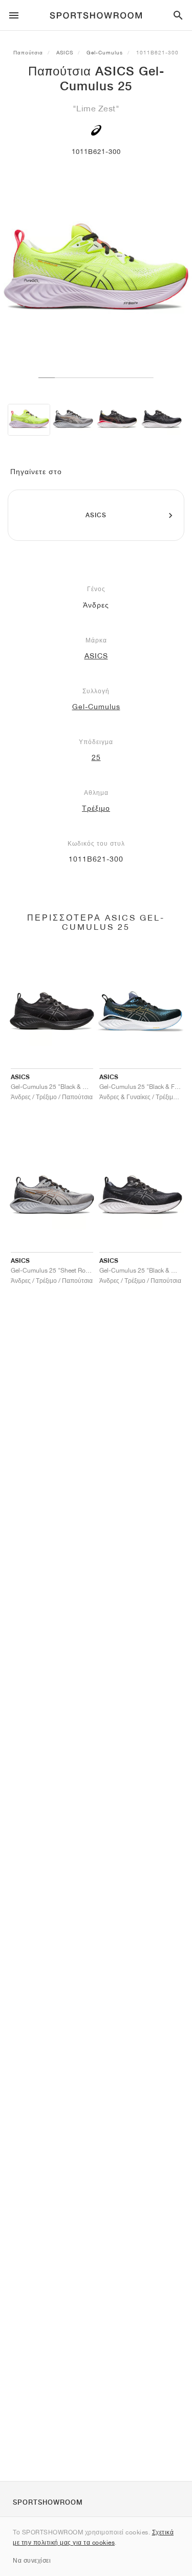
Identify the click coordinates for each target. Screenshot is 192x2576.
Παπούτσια (28, 52)
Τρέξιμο (96, 808)
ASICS (65, 52)
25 (96, 757)
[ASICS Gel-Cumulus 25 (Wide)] (73, 420)
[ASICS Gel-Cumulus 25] (29, 420)
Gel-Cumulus (105, 52)
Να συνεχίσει (32, 2560)
